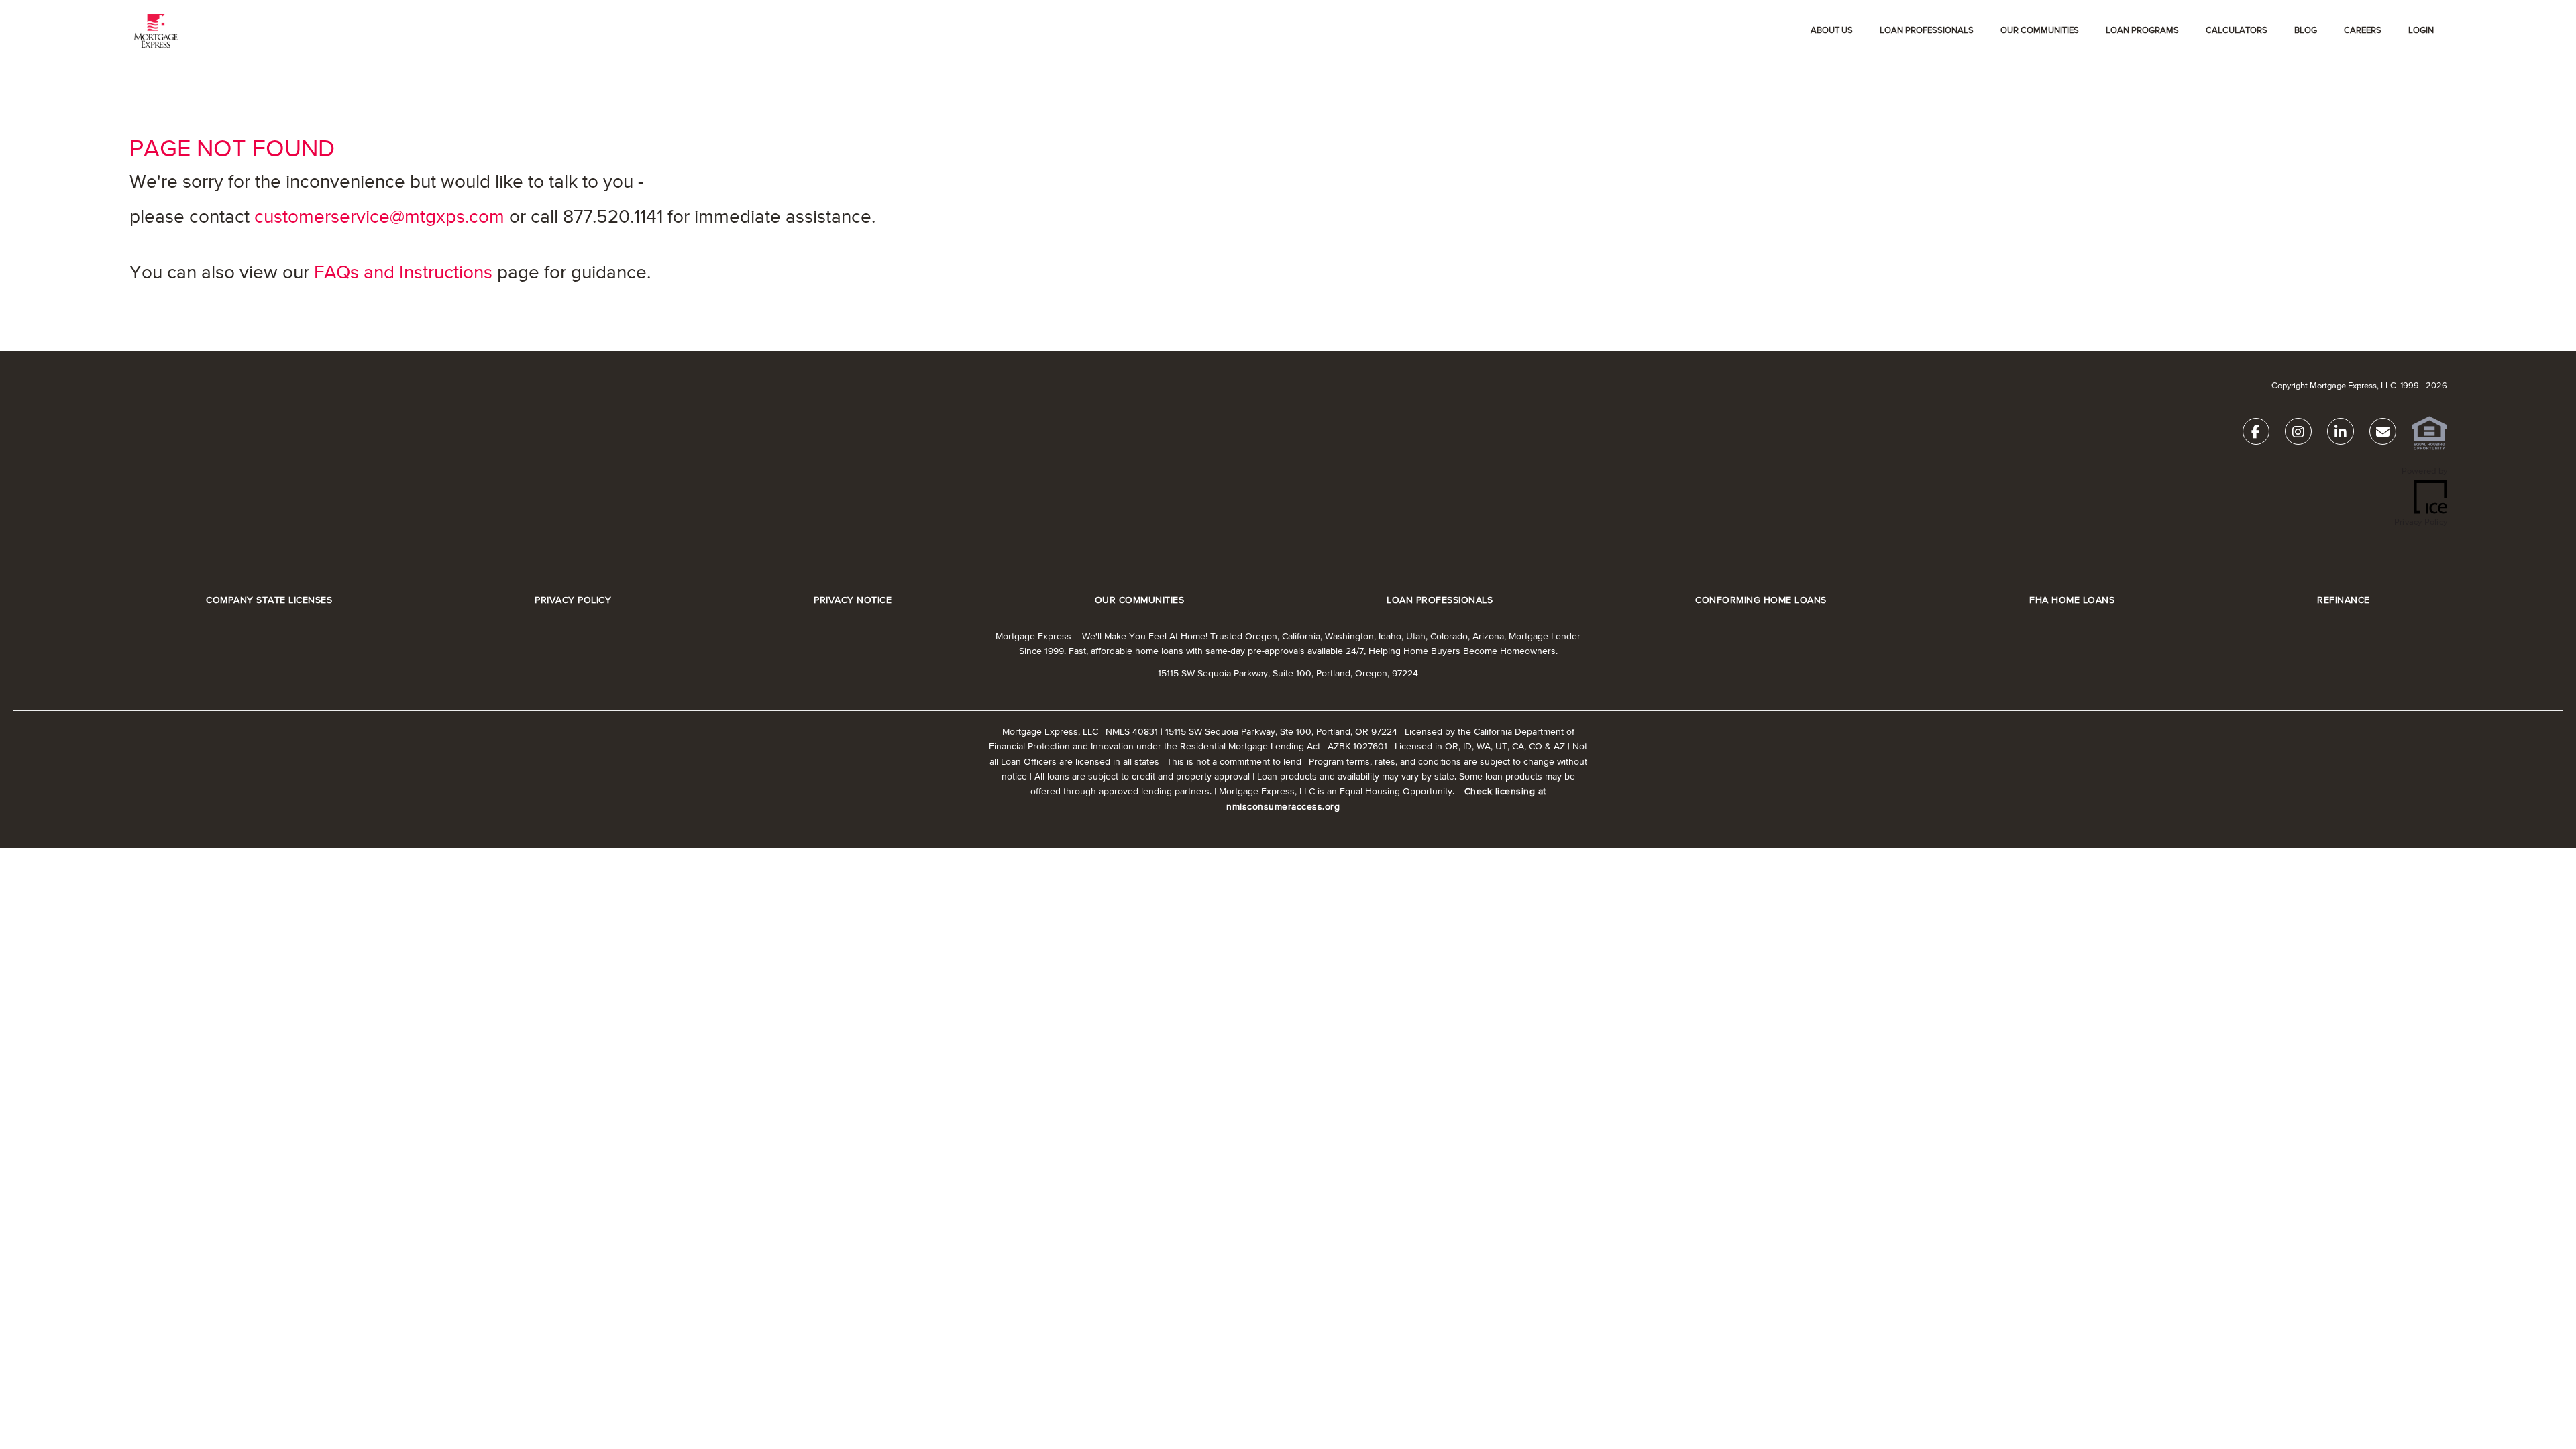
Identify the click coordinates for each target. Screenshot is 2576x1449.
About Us (1832, 31)
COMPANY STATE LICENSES (269, 601)
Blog (2306, 31)
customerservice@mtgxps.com (379, 217)
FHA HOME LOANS (2072, 601)
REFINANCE (2344, 601)
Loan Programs (2142, 31)
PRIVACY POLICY (573, 601)
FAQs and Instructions (403, 273)
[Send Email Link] (2383, 434)
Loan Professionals (1927, 31)
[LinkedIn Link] (2341, 434)
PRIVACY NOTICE (853, 601)
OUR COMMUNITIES (2040, 31)
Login (2421, 31)
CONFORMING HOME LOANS (1761, 601)
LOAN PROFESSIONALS (1440, 601)
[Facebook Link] (2256, 434)
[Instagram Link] (2298, 434)
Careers (2363, 31)
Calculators (2237, 31)
